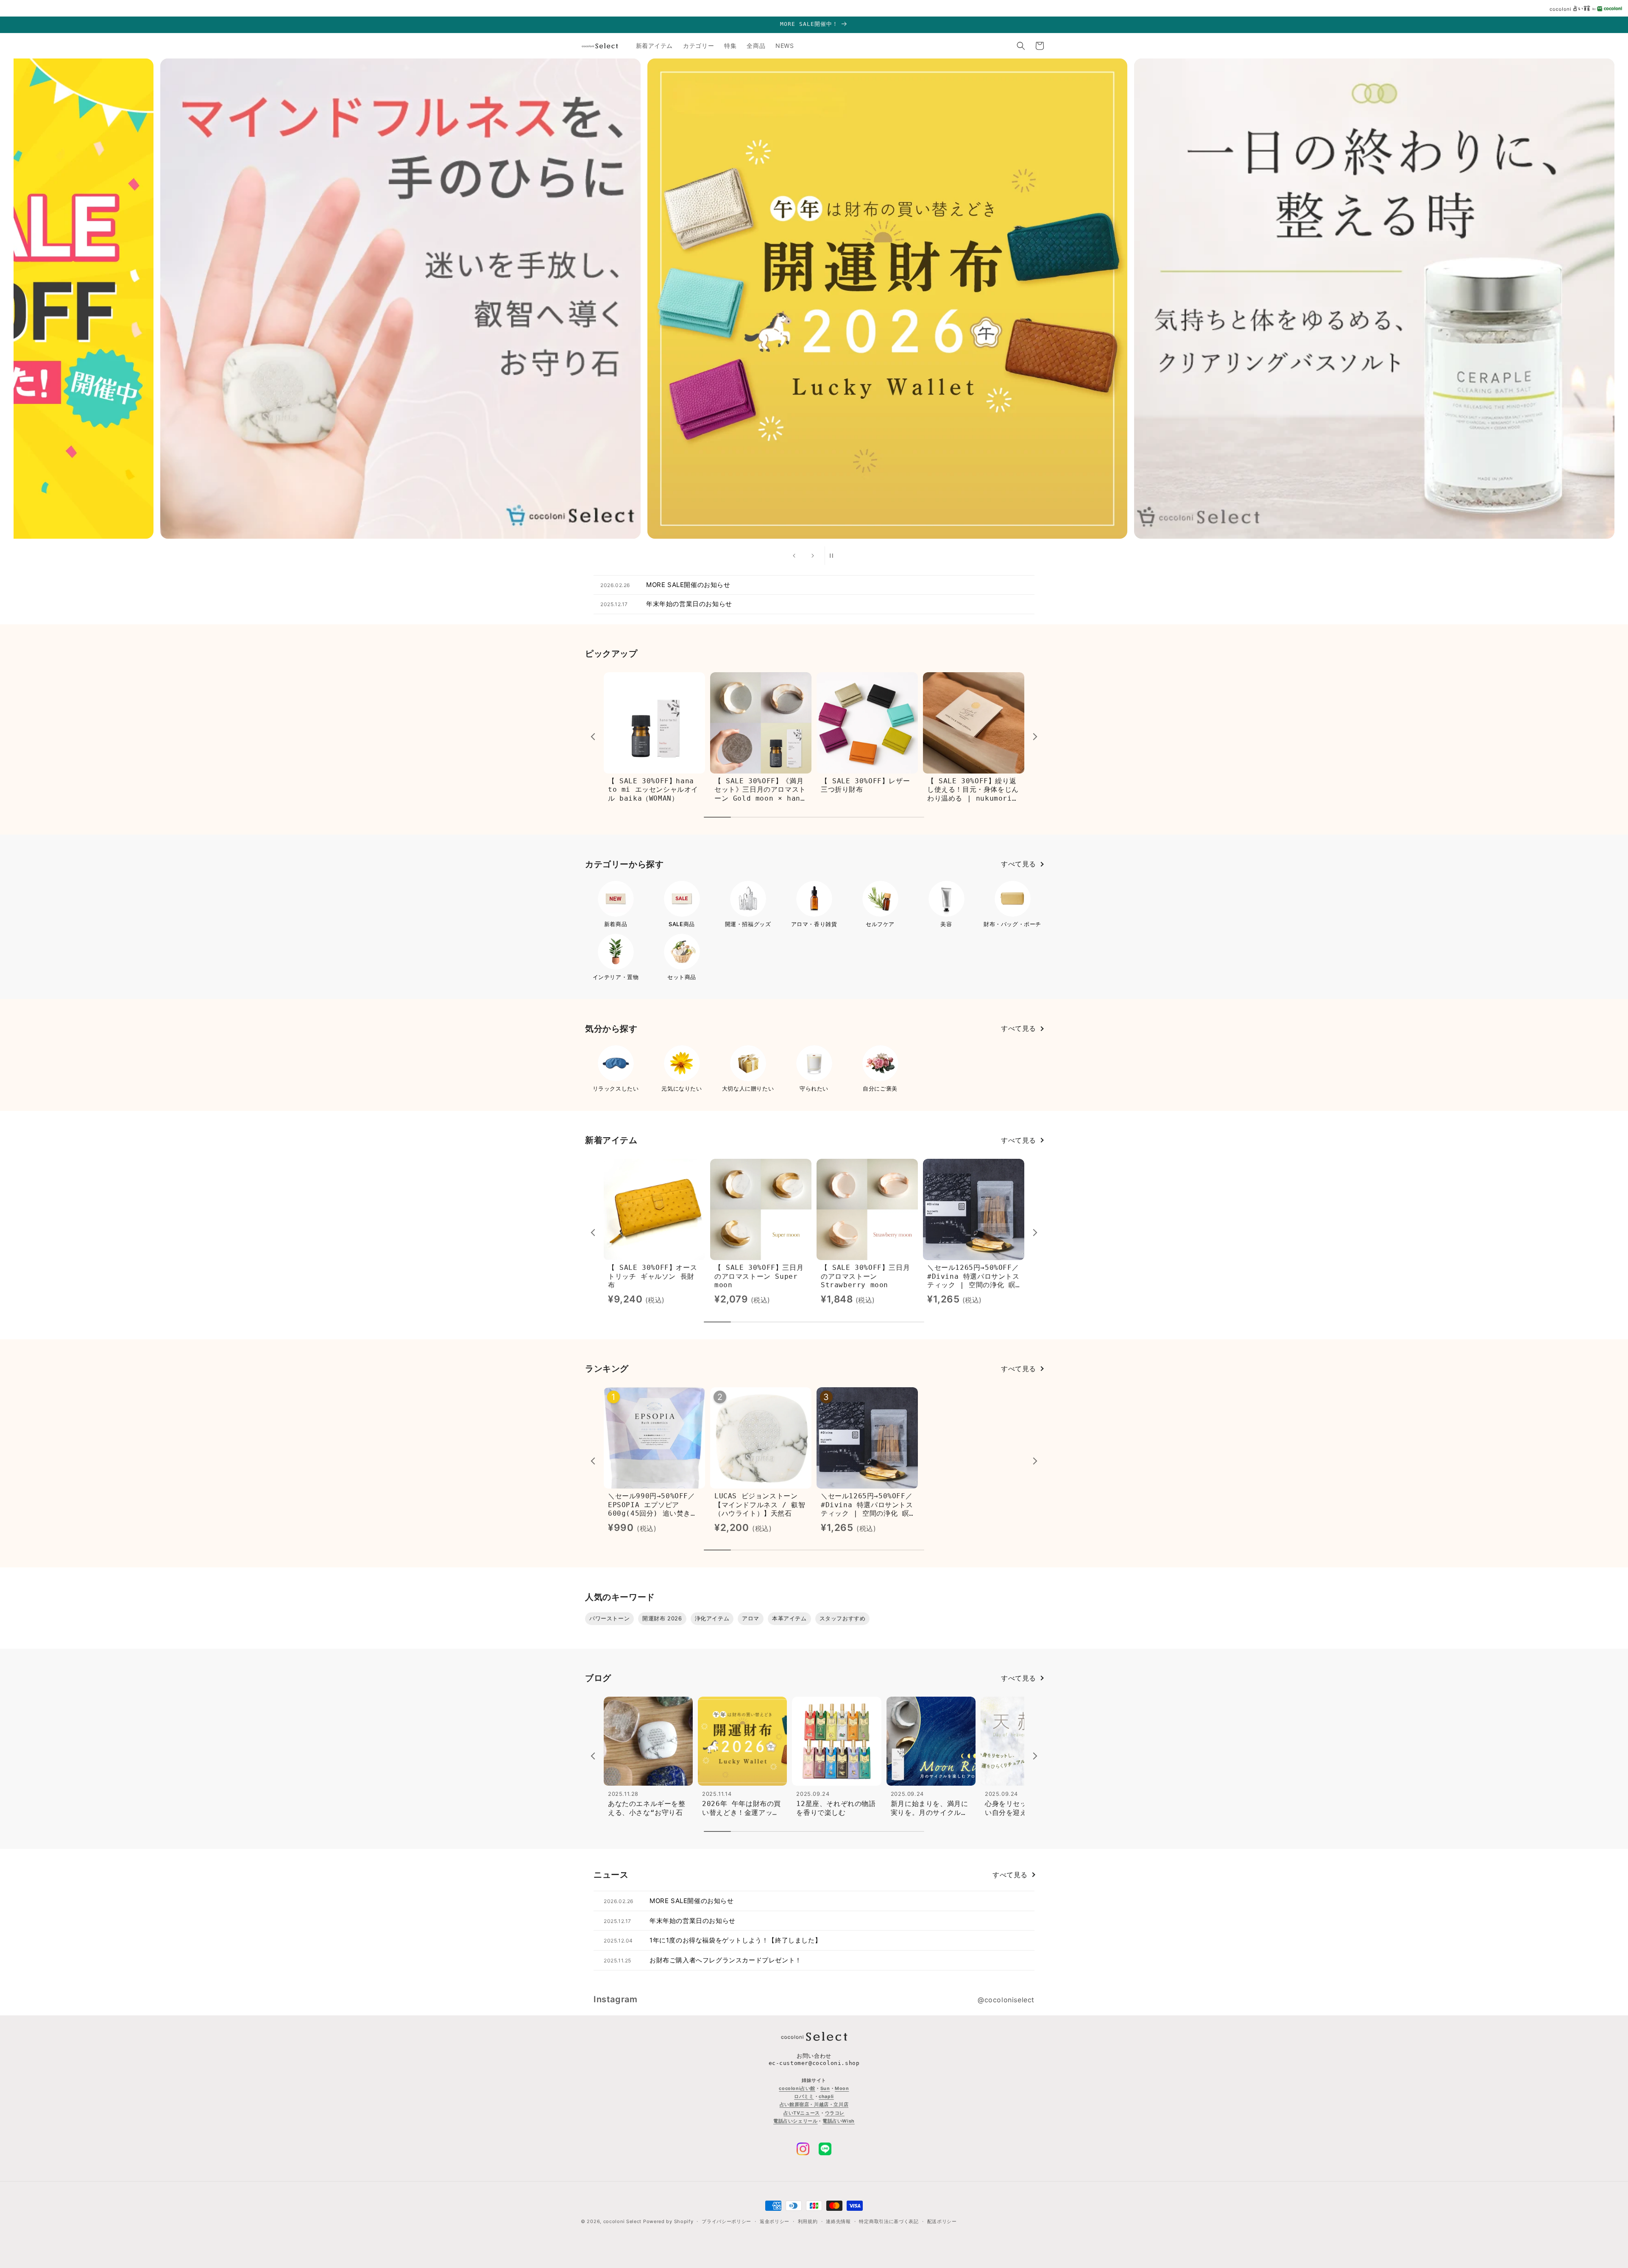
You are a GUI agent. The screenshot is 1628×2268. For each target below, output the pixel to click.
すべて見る (1019, 864)
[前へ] (594, 735)
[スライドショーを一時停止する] (834, 556)
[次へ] (1034, 735)
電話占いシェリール (795, 2121)
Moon (842, 2088)
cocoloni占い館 (797, 2088)
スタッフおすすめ (843, 1618)
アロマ (751, 1618)
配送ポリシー (942, 2221)
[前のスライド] (794, 556)
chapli (826, 2096)
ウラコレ (835, 2113)
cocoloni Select (623, 2221)
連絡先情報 (838, 2221)
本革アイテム (789, 1618)
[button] (1021, 46)
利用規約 (808, 2221)
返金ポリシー (775, 2221)
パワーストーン (609, 1618)
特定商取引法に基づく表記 (889, 2221)
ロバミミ (804, 2096)
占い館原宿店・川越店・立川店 (814, 2105)
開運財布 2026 (662, 1618)
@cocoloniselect (1006, 2000)
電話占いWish (839, 2121)
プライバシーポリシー (726, 2221)
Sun (825, 2088)
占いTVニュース (802, 2113)
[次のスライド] (813, 556)
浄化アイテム (712, 1618)
